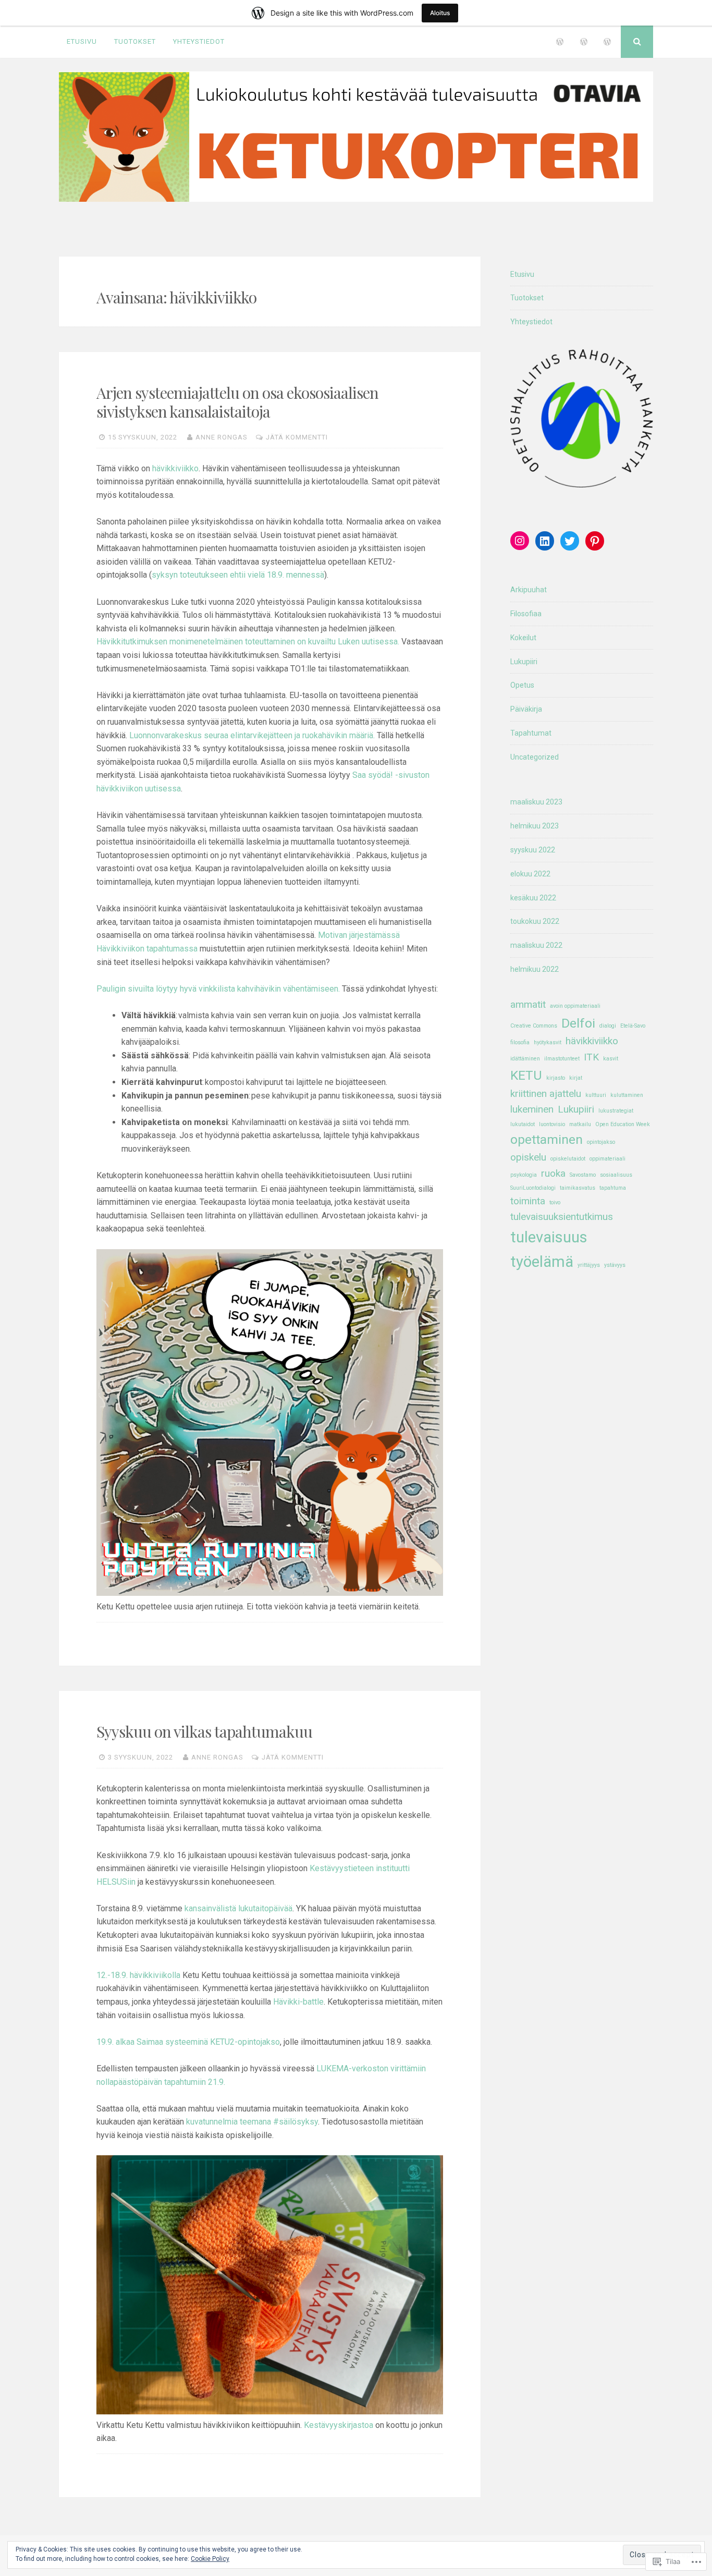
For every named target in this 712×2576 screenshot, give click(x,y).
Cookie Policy (210, 2559)
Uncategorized (535, 757)
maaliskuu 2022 (536, 945)
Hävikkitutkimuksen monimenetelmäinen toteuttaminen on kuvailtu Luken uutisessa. (248, 642)
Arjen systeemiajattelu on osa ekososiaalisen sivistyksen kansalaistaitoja (237, 402)
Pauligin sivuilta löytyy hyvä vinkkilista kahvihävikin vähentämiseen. (218, 989)
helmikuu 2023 (535, 826)
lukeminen (532, 1109)
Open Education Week (623, 1124)
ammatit (528, 1004)
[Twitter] (570, 541)
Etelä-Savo (633, 1026)
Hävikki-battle (298, 2002)
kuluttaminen (627, 1095)
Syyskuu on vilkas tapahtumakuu (204, 1731)
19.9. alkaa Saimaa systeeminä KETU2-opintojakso (188, 2042)
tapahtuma (613, 1188)
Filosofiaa (526, 614)
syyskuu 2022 (533, 850)
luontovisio (552, 1124)
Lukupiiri (524, 662)
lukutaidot (523, 1124)
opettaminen (547, 1139)
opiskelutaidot (568, 1159)
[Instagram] (520, 541)
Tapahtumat (531, 733)
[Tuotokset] (584, 42)
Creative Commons (534, 1026)
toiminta (528, 1201)
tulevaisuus (549, 1237)
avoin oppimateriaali (575, 1006)
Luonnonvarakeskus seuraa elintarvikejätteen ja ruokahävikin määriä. (251, 735)
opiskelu (528, 1157)
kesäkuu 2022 (533, 898)
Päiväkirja (526, 709)
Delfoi (578, 1023)
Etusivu (82, 41)
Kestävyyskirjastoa (339, 2425)
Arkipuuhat (529, 590)
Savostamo (583, 1175)
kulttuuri (596, 1095)
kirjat (576, 1078)
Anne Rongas (222, 437)
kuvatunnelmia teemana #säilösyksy (252, 2122)
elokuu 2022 (530, 874)
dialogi (608, 1026)
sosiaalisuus (616, 1175)
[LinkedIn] (545, 541)
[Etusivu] (560, 42)
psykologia (524, 1175)
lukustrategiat (616, 1111)
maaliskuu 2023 (536, 802)
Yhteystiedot (199, 41)
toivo (555, 1202)
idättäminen (525, 1059)
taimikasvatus (578, 1188)
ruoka (553, 1173)
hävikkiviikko (175, 468)
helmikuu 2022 (535, 969)
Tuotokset (135, 41)
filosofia (520, 1042)
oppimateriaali (607, 1159)
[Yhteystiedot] (607, 42)
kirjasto (556, 1078)
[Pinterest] (595, 541)
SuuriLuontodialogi (533, 1188)
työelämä (542, 1262)
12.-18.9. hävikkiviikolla (138, 1975)
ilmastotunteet (562, 1059)
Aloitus (440, 13)
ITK (591, 1057)
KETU (526, 1075)
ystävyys (615, 1265)
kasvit (611, 1059)
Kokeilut (523, 638)
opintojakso (601, 1142)
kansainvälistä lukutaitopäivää (238, 1908)
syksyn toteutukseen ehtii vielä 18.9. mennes (234, 575)
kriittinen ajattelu (546, 1094)
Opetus (522, 685)
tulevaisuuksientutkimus (562, 1217)
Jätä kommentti (297, 437)
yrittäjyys (589, 1265)
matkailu (580, 1124)
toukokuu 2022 (535, 921)
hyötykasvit (548, 1042)
